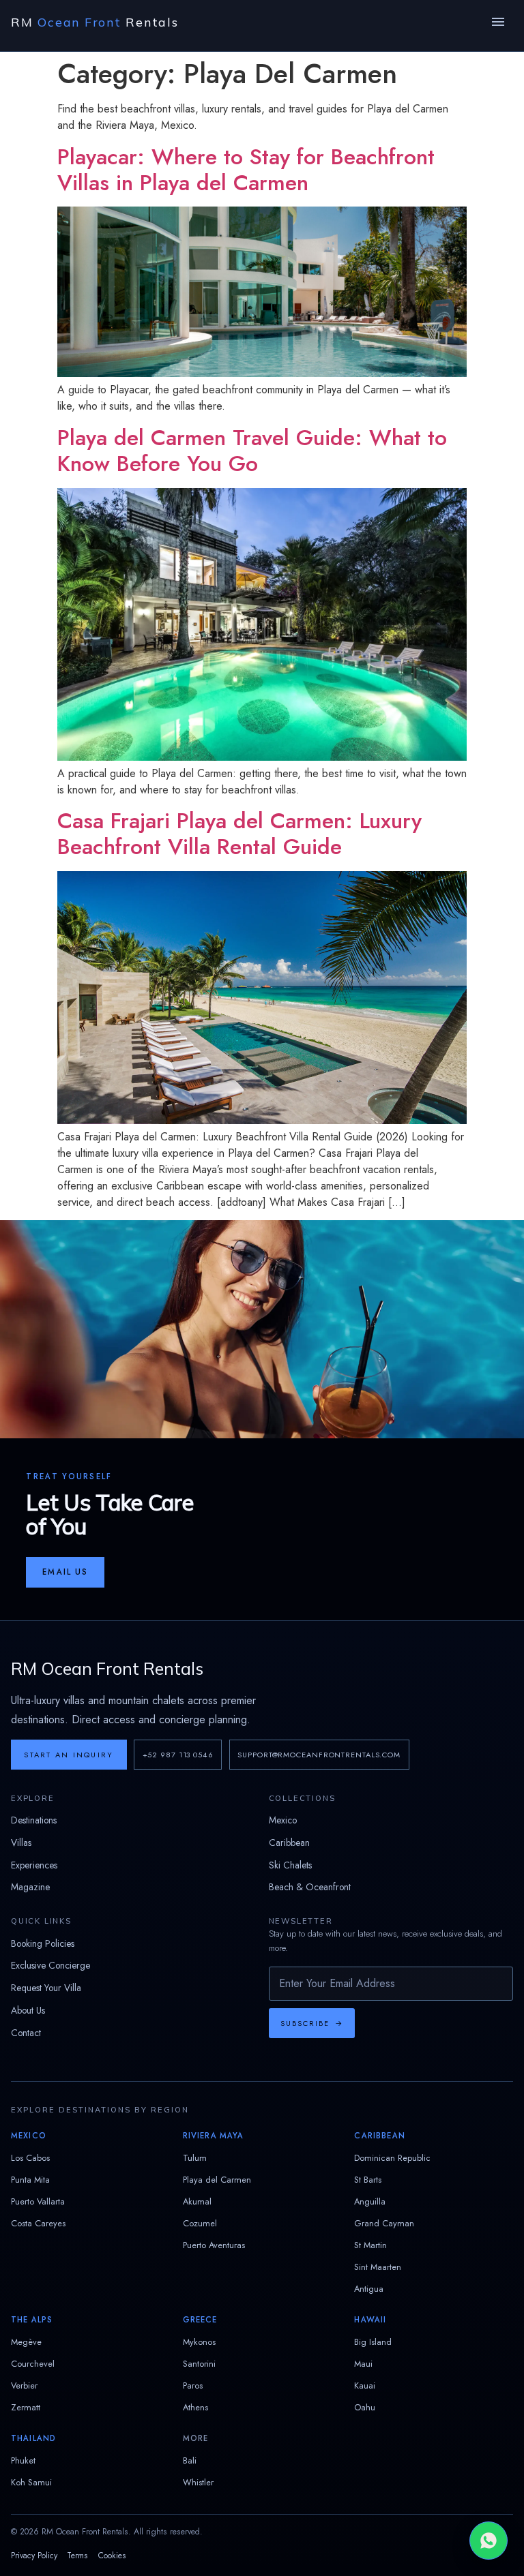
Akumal (197, 2201)
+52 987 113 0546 (178, 1755)
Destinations (34, 1820)
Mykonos (199, 2342)
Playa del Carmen (217, 2180)
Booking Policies (43, 1943)
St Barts (368, 2180)
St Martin (370, 2245)
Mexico (283, 1820)
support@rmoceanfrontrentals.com (319, 1755)
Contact (26, 2033)
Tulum (195, 2158)
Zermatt (26, 2407)
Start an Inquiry (69, 1755)
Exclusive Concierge (50, 1965)
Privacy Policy (34, 2556)
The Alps (32, 2320)
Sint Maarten (378, 2267)
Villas (21, 1843)
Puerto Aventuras (214, 2245)
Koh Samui (31, 2482)
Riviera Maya (214, 2136)
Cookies (112, 2556)
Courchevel (33, 2364)
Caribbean (289, 1843)
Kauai (365, 2385)
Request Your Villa (46, 1988)
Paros (193, 2385)
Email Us (65, 1572)
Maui (363, 2364)
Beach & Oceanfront (310, 1887)
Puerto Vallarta (38, 2201)
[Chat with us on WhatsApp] (489, 2541)
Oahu (365, 2407)
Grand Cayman (384, 2223)
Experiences (34, 1865)
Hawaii (370, 2320)
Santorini (199, 2364)
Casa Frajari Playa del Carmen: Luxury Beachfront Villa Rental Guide (239, 834)
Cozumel (200, 2223)
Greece (200, 2320)
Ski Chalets (290, 1865)
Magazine (30, 1887)
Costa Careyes (38, 2223)
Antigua (369, 2289)
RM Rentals (95, 22)
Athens (195, 2407)
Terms (77, 2556)
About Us (28, 2010)
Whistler (198, 2482)
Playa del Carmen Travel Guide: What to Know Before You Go (252, 451)
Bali (190, 2460)
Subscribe (312, 2023)
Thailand (33, 2438)
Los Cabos (30, 2158)
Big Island (373, 2342)
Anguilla (370, 2201)
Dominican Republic (392, 2158)
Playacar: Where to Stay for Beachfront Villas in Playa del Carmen (246, 170)
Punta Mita (30, 2180)
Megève (26, 2342)
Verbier (24, 2385)
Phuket (23, 2460)
